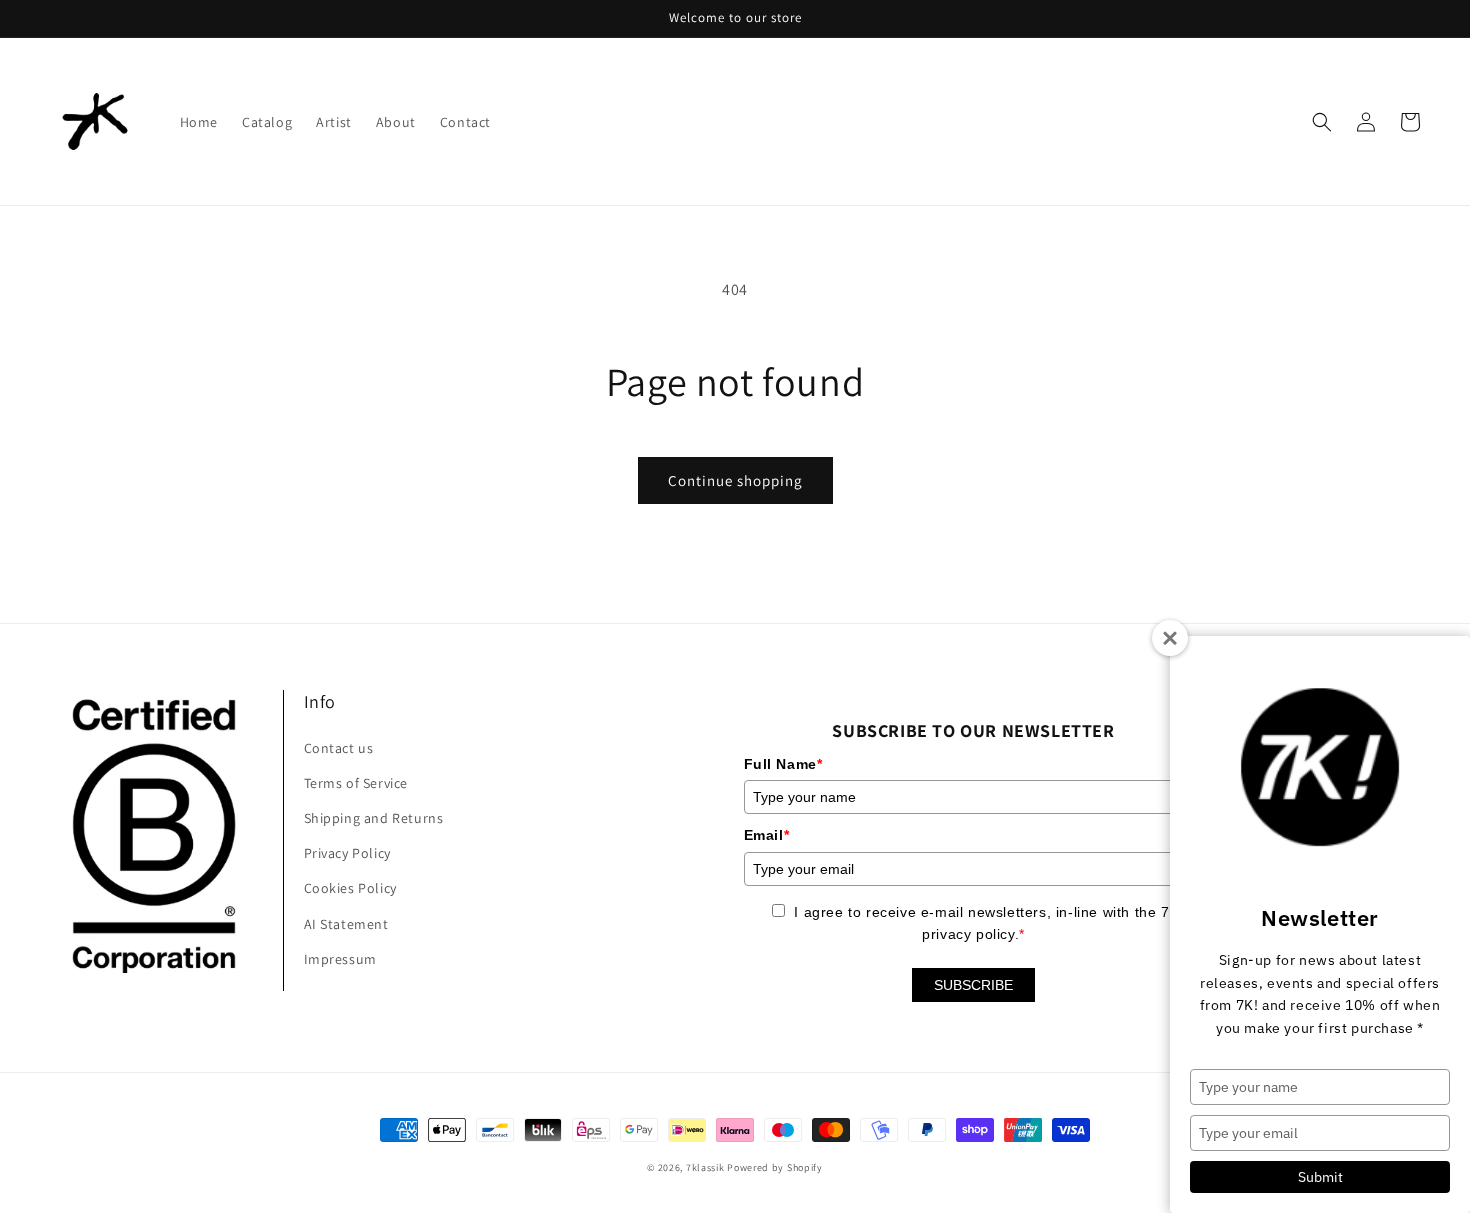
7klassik (705, 1167)
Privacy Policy (347, 853)
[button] (1322, 122)
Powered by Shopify (775, 1167)
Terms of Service (356, 783)
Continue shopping (735, 480)
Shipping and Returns (374, 818)
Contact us (339, 748)
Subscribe (973, 985)
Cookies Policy (350, 888)
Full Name (783, 764)
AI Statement (346, 924)
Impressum (340, 959)
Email (767, 835)
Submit (1320, 1177)
